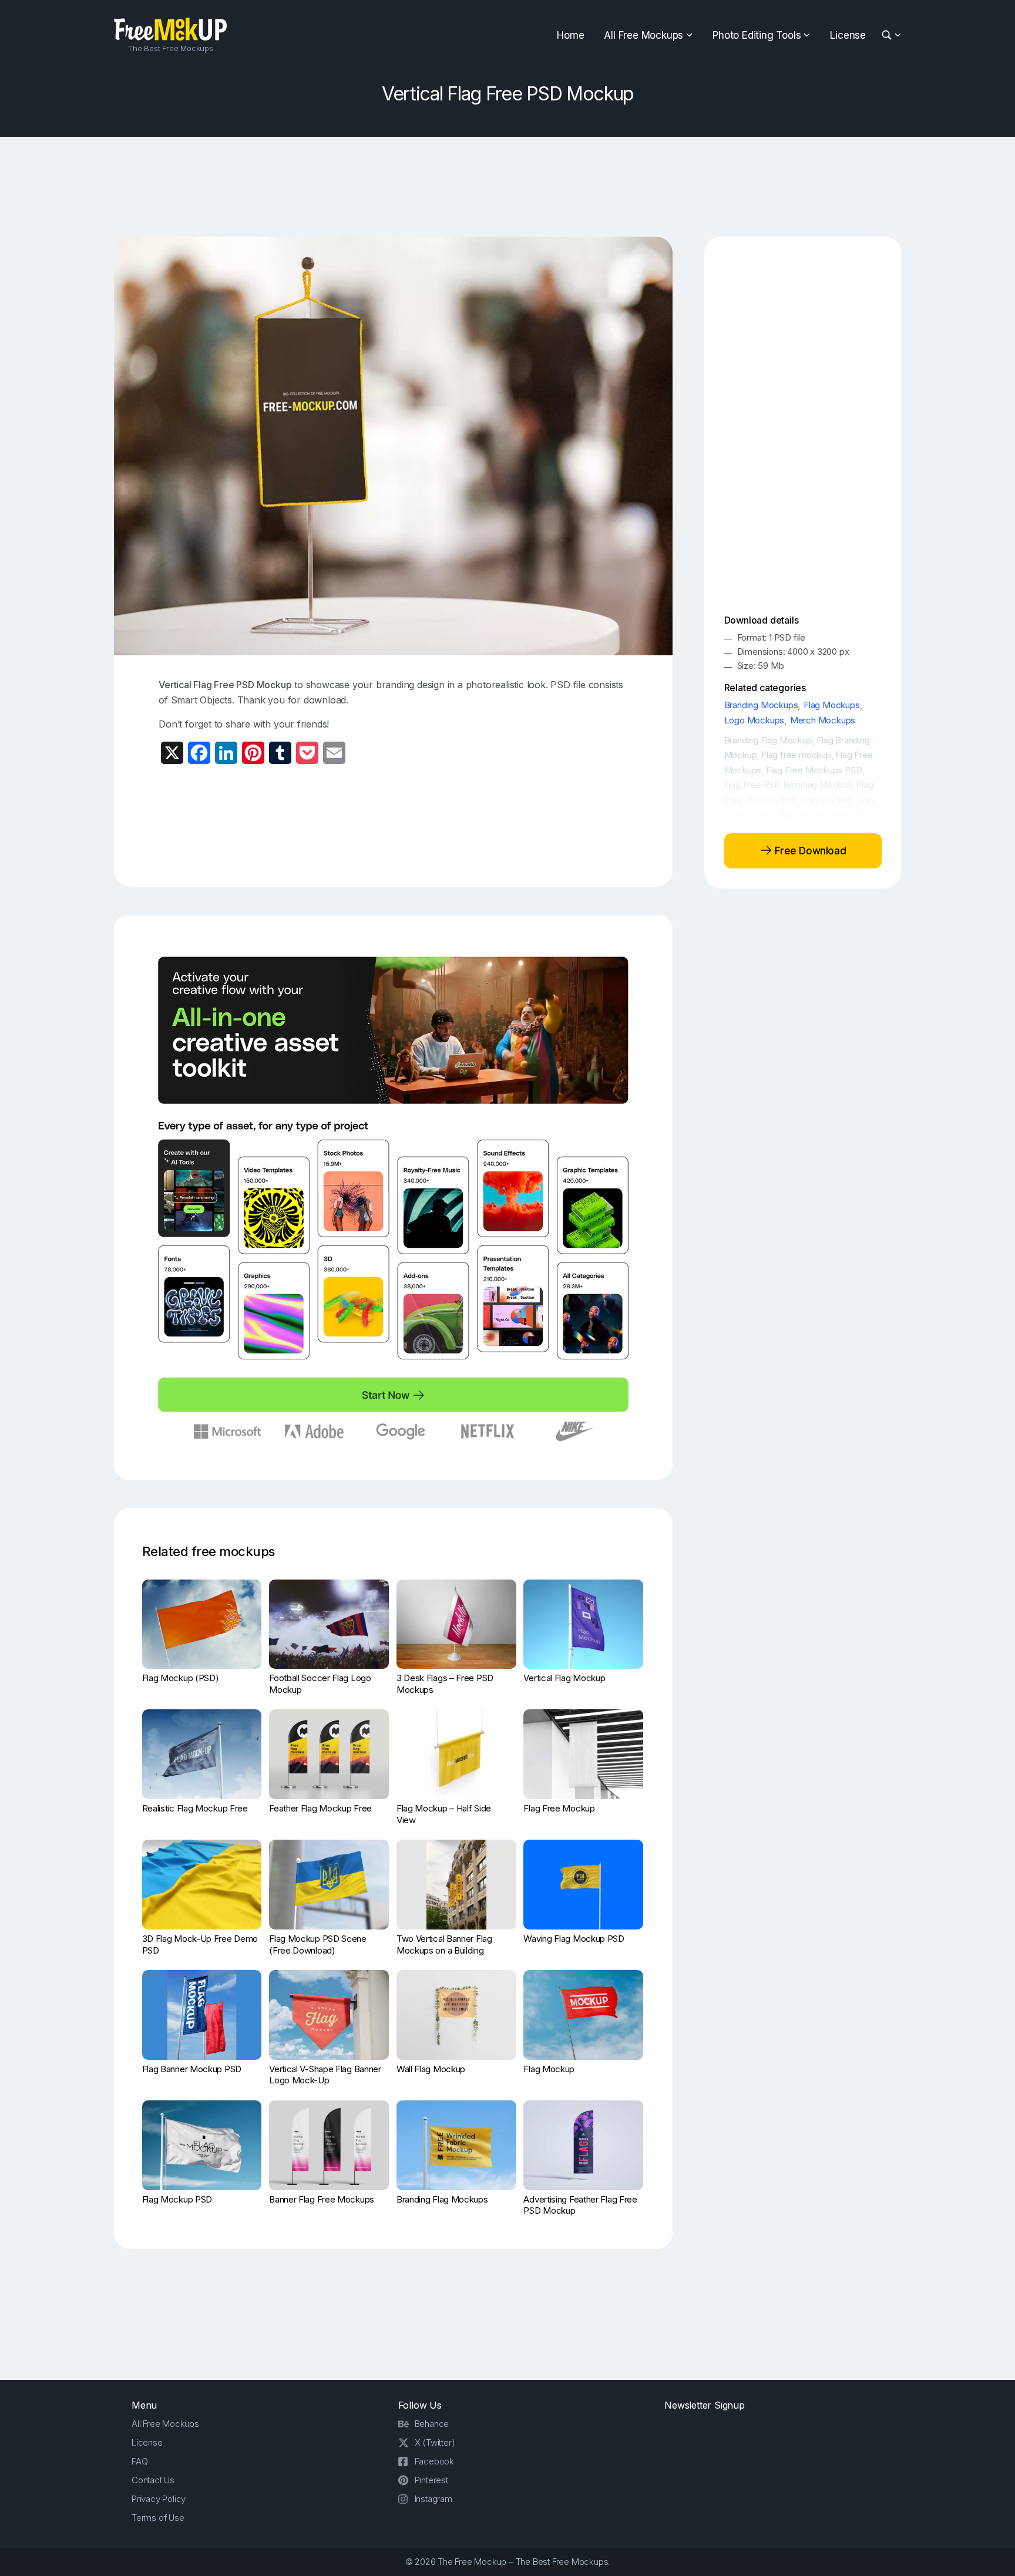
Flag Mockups (832, 705)
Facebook (434, 2461)
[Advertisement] (508, 187)
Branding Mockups (761, 705)
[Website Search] (888, 36)
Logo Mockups (754, 720)
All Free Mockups (643, 35)
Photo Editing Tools (757, 35)
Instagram (433, 2499)
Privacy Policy (159, 2499)
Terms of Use (158, 2518)
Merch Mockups (823, 720)
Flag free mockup (796, 755)
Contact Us (153, 2480)
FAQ (140, 2461)
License (848, 35)
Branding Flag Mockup (768, 740)
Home (570, 35)
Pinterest (431, 2480)
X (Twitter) (435, 2442)
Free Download (809, 850)
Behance (432, 2424)
